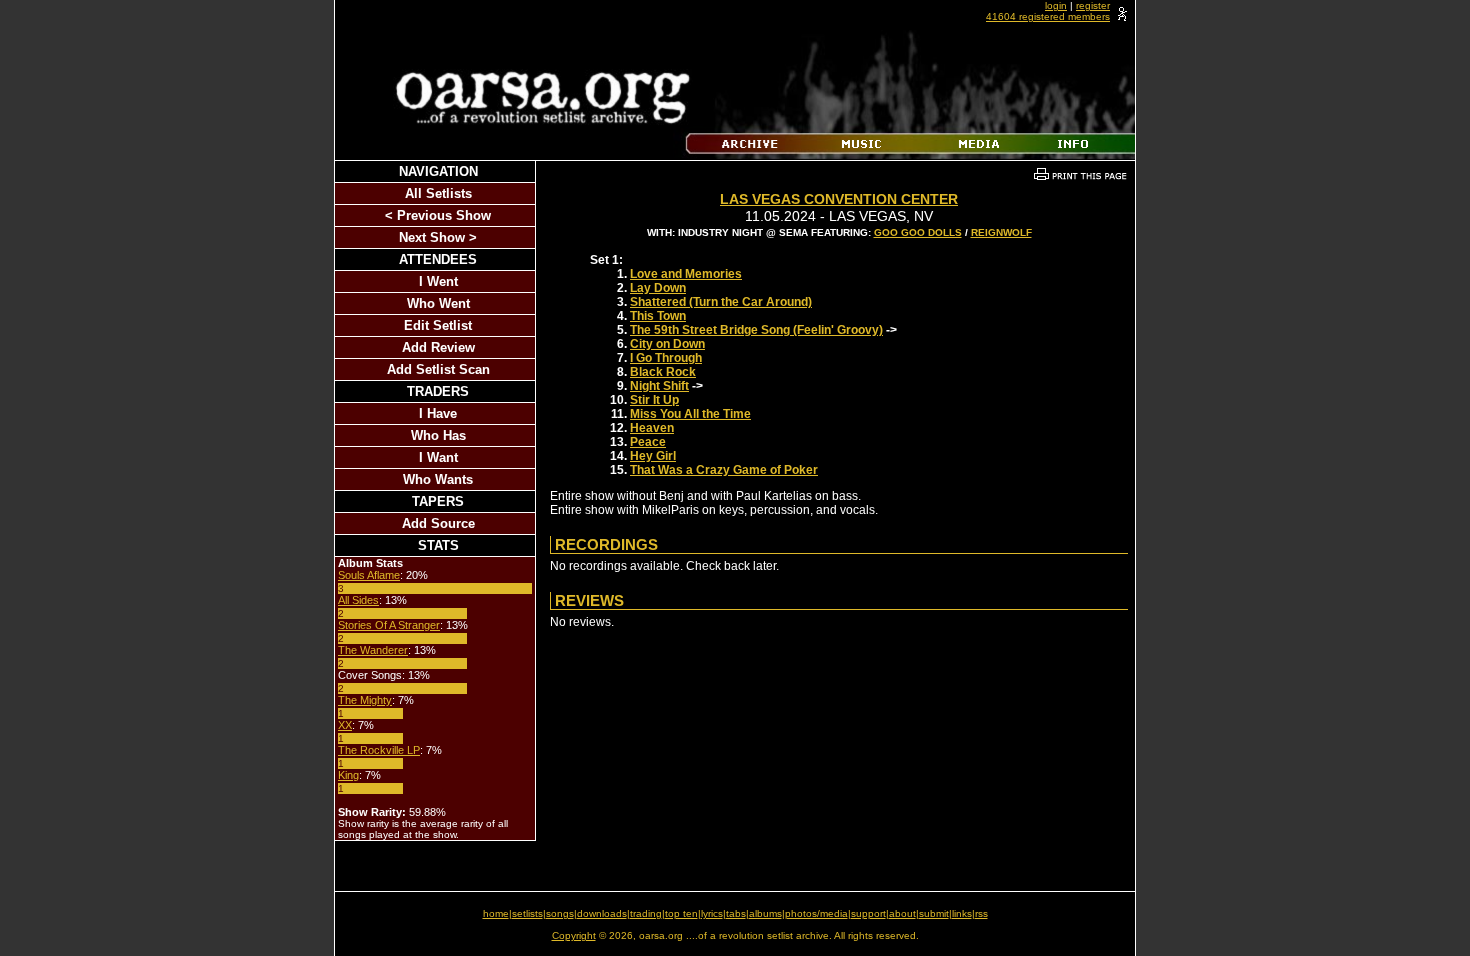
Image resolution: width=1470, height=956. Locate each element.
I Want (438, 457)
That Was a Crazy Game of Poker (724, 470)
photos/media (816, 913)
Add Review (438, 347)
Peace (648, 442)
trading (646, 913)
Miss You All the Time (690, 414)
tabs (736, 913)
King (348, 775)
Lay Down (658, 288)
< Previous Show (438, 215)
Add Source (438, 523)
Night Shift (659, 386)
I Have (438, 413)
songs (560, 913)
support (868, 913)
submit (934, 913)
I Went (438, 281)
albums (765, 913)
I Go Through (666, 358)
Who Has (438, 435)
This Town (658, 316)
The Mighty (365, 700)
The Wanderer (373, 650)
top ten (681, 913)
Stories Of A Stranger (389, 625)
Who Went (438, 303)
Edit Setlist (438, 325)
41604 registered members (1048, 16)
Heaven (652, 428)
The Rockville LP (379, 750)
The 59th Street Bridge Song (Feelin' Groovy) (756, 330)
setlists (527, 913)
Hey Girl (653, 456)
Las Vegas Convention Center (839, 199)
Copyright (574, 935)
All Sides (358, 600)
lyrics (712, 913)
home (496, 913)
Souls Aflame (369, 575)
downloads (602, 913)
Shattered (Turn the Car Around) (721, 302)
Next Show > (438, 237)
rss (981, 913)
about (902, 913)
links (962, 913)
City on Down (667, 344)
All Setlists (438, 193)
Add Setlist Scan (438, 369)
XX (345, 725)
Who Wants (438, 479)
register (1093, 5)
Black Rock (663, 372)
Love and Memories (686, 274)
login (1056, 5)
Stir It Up (654, 400)
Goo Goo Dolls (918, 232)
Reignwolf (1001, 232)
